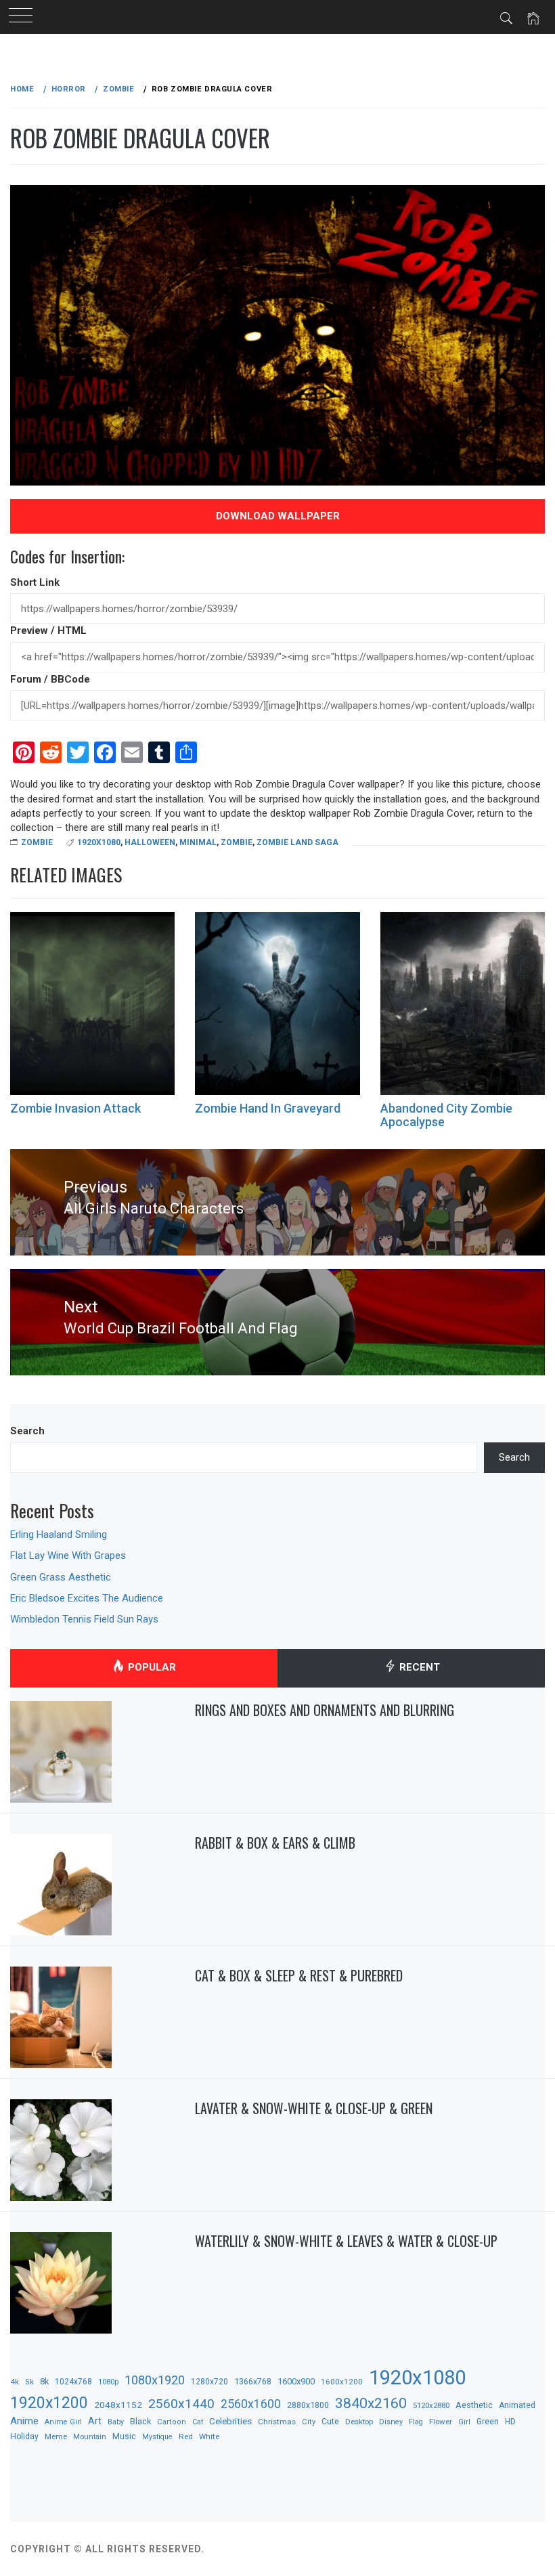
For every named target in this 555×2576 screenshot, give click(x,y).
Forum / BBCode (50, 679)
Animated (517, 2405)
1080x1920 (155, 2380)
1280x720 (209, 2382)
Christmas (277, 2422)
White (209, 2437)
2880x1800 (308, 2405)
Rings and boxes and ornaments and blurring (325, 1710)
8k (44, 2381)
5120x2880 (431, 2405)
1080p (108, 2382)
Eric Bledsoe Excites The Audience (87, 1598)
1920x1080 (99, 842)
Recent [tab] (418, 1667)
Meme (56, 2437)
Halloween (150, 842)
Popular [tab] (151, 1667)
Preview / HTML (48, 630)
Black (140, 2421)
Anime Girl (63, 2422)
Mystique (157, 2437)
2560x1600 (251, 2404)
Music (124, 2437)
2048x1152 (118, 2405)
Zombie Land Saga (297, 842)
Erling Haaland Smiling (59, 1534)
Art (95, 2421)
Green (488, 2422)
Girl (464, 2422)
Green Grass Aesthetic (61, 1577)
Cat (198, 2422)
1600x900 (296, 2381)
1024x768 (73, 2382)
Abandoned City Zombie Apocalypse (446, 1115)
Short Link (35, 582)
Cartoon (172, 2422)
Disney (391, 2422)
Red (186, 2437)
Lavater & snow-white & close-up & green (314, 2108)
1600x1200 (342, 2382)
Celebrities (230, 2421)
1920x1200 (49, 2403)
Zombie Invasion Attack (75, 1108)
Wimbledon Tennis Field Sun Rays (84, 1619)
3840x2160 (371, 2403)
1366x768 (253, 2381)
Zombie (37, 842)
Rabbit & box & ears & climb (275, 1843)
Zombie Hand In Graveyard (268, 1108)
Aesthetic (474, 2405)
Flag (416, 2422)
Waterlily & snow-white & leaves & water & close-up (346, 2241)
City (309, 2422)
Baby (116, 2422)
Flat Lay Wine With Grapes (68, 1555)
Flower (441, 2422)
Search (27, 1431)
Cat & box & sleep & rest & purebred (299, 1975)
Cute (330, 2422)
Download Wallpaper (278, 516)
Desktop (359, 2422)
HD (510, 2422)
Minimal (198, 842)
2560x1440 (181, 2404)
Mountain (90, 2437)
